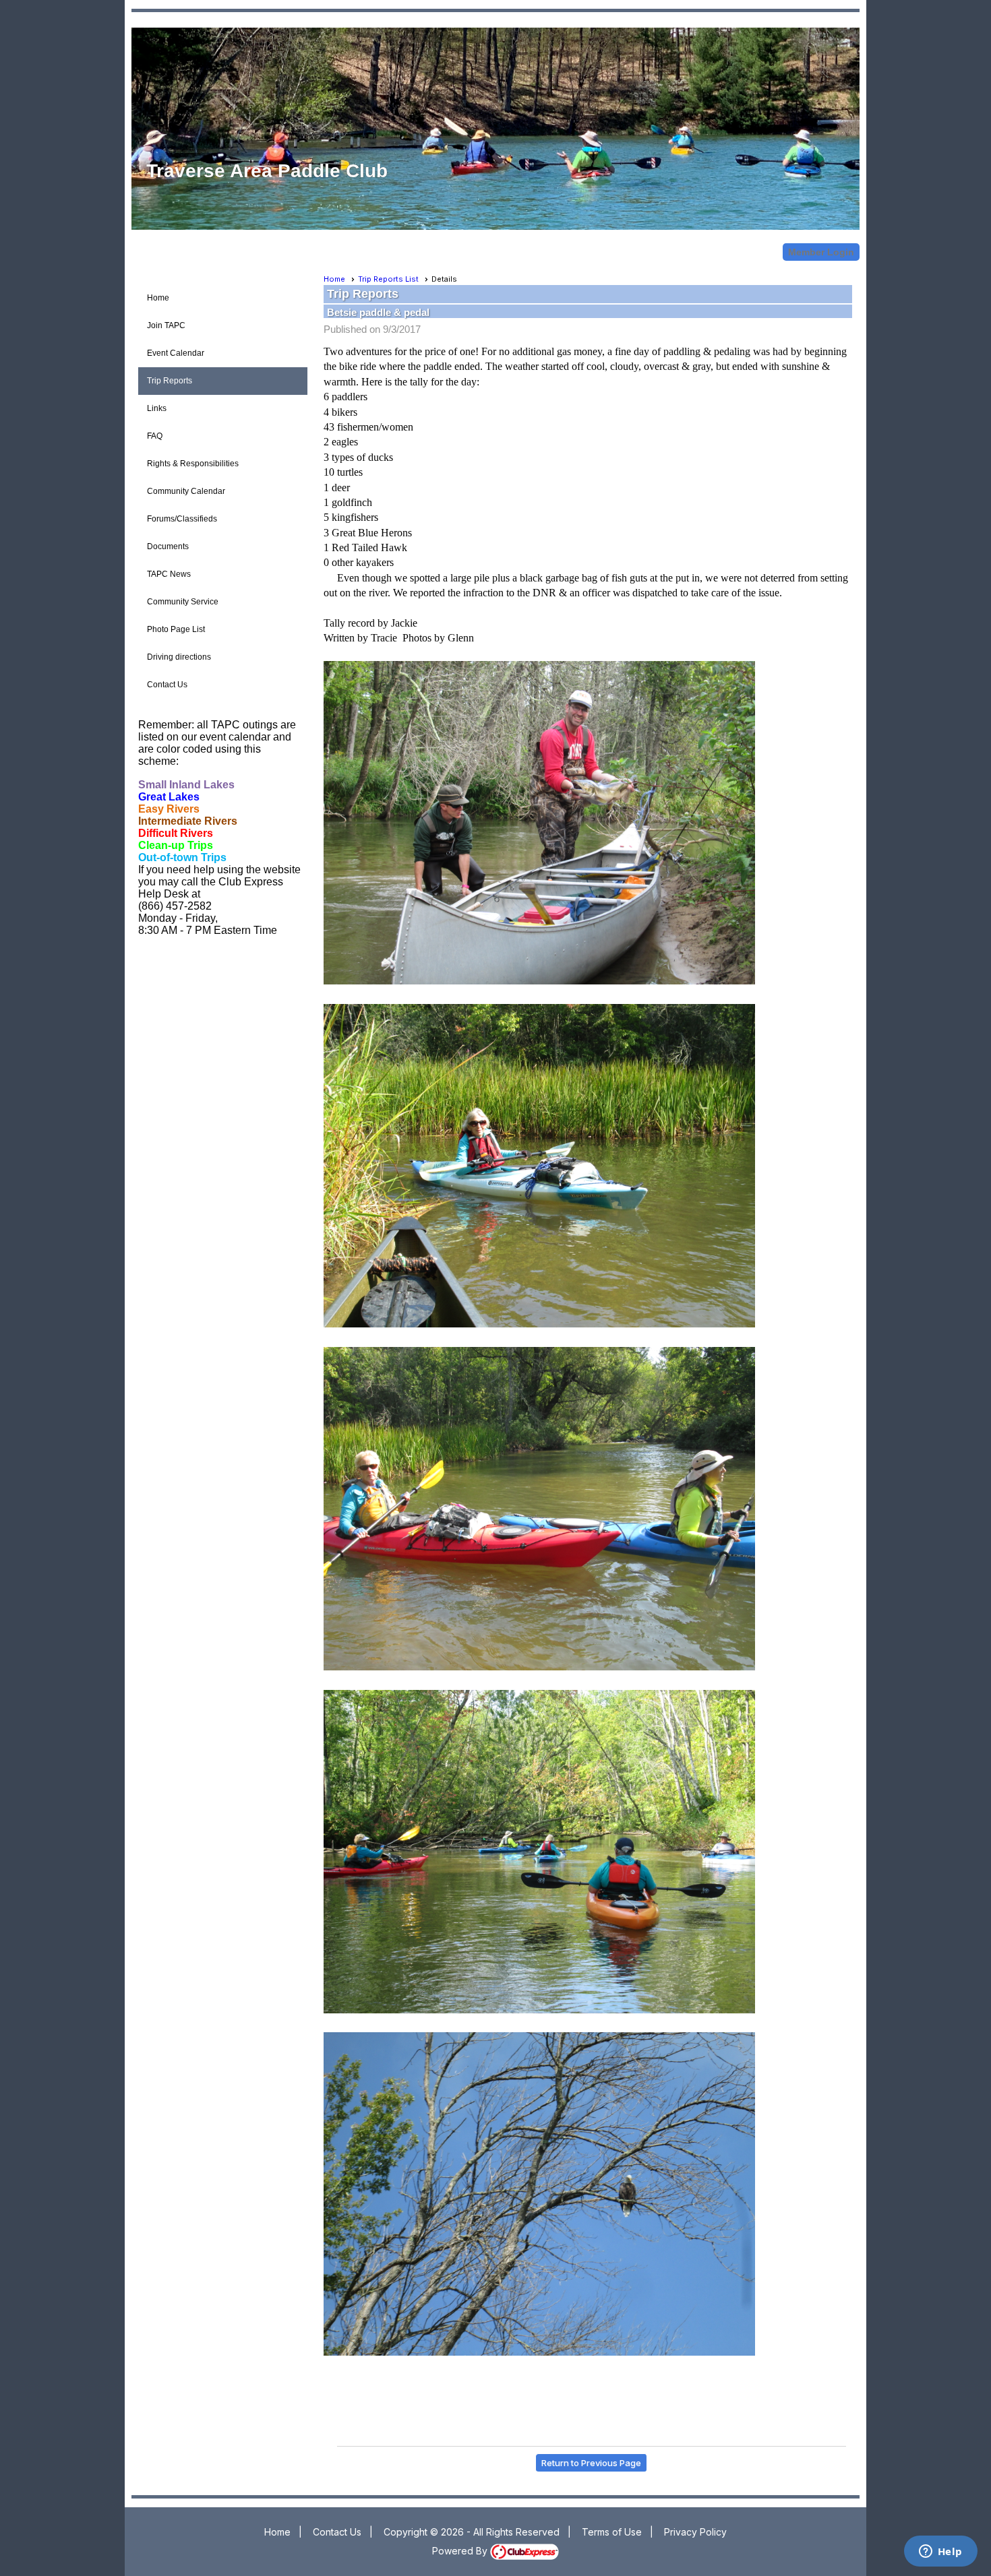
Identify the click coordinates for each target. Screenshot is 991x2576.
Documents (168, 546)
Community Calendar (186, 491)
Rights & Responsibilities (193, 464)
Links (157, 408)
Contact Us (167, 685)
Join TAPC (166, 325)
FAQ (155, 436)
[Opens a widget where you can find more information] (940, 2552)
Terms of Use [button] (612, 2532)
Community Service (183, 602)
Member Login (821, 252)
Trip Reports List (388, 279)
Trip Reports (170, 381)
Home (158, 298)
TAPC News (169, 574)
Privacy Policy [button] (695, 2532)
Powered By (461, 2551)
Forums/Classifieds (182, 519)
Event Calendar (176, 353)
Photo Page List (176, 629)
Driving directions (179, 657)
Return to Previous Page (591, 2463)
